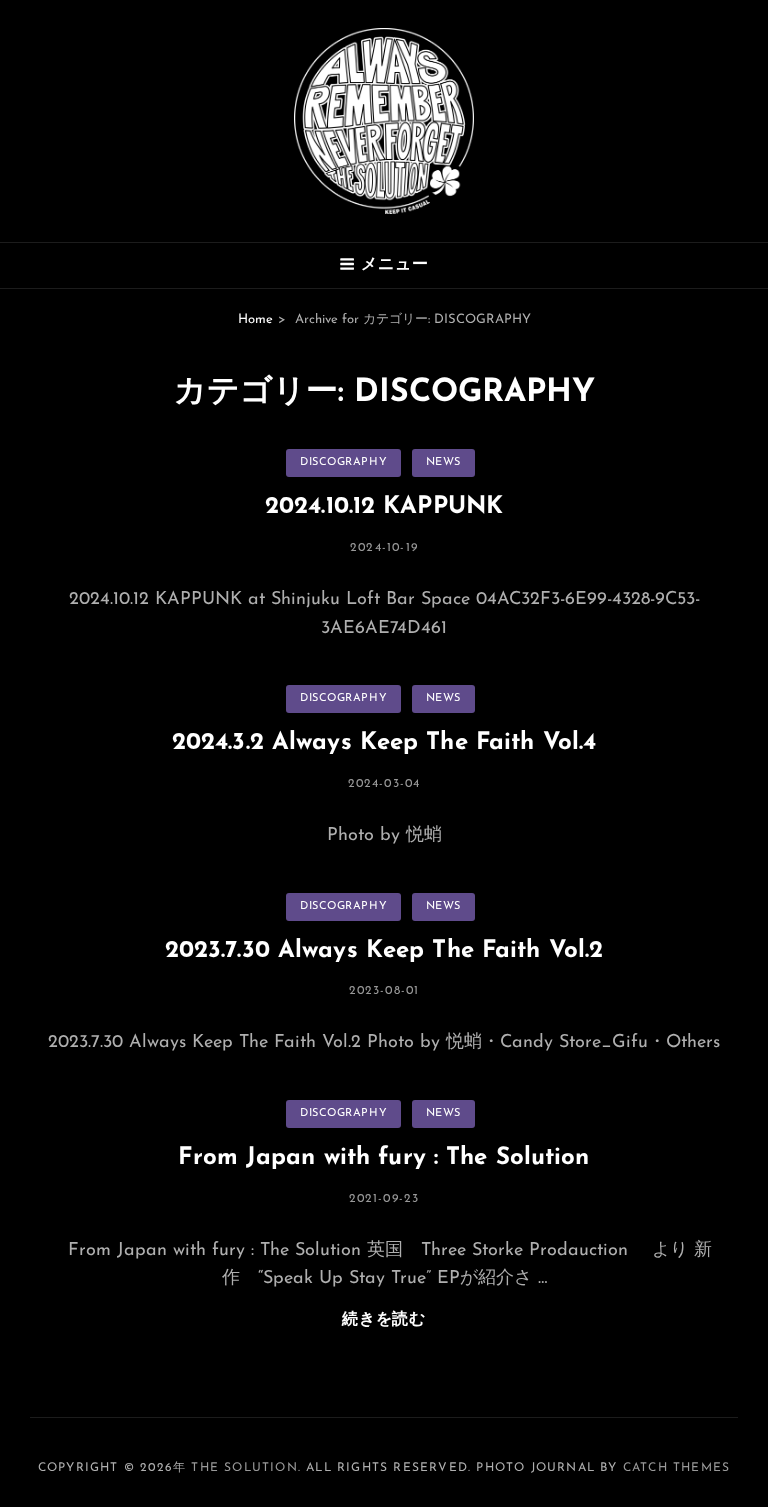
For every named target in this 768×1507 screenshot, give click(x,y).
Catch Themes (676, 1468)
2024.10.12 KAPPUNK (384, 507)
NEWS (443, 462)
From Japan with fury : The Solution (395, 1158)
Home (255, 319)
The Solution (244, 1468)
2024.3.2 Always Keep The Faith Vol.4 (384, 743)
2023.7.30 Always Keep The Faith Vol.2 (384, 951)
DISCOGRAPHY (343, 462)
